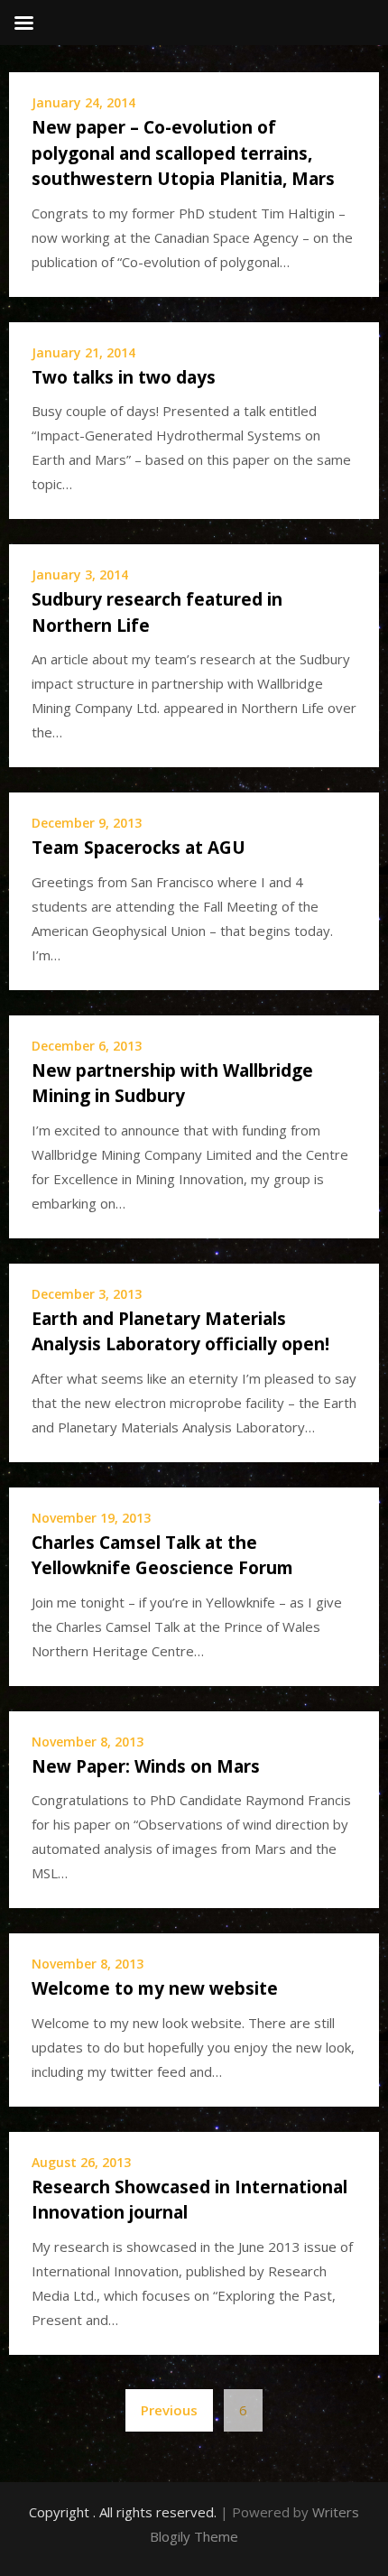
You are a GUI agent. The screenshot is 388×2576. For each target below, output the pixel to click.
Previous (169, 2410)
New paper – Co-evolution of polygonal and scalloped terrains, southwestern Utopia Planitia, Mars (183, 153)
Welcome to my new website (155, 1988)
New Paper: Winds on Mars (146, 1766)
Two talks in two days (124, 377)
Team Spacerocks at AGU (139, 848)
